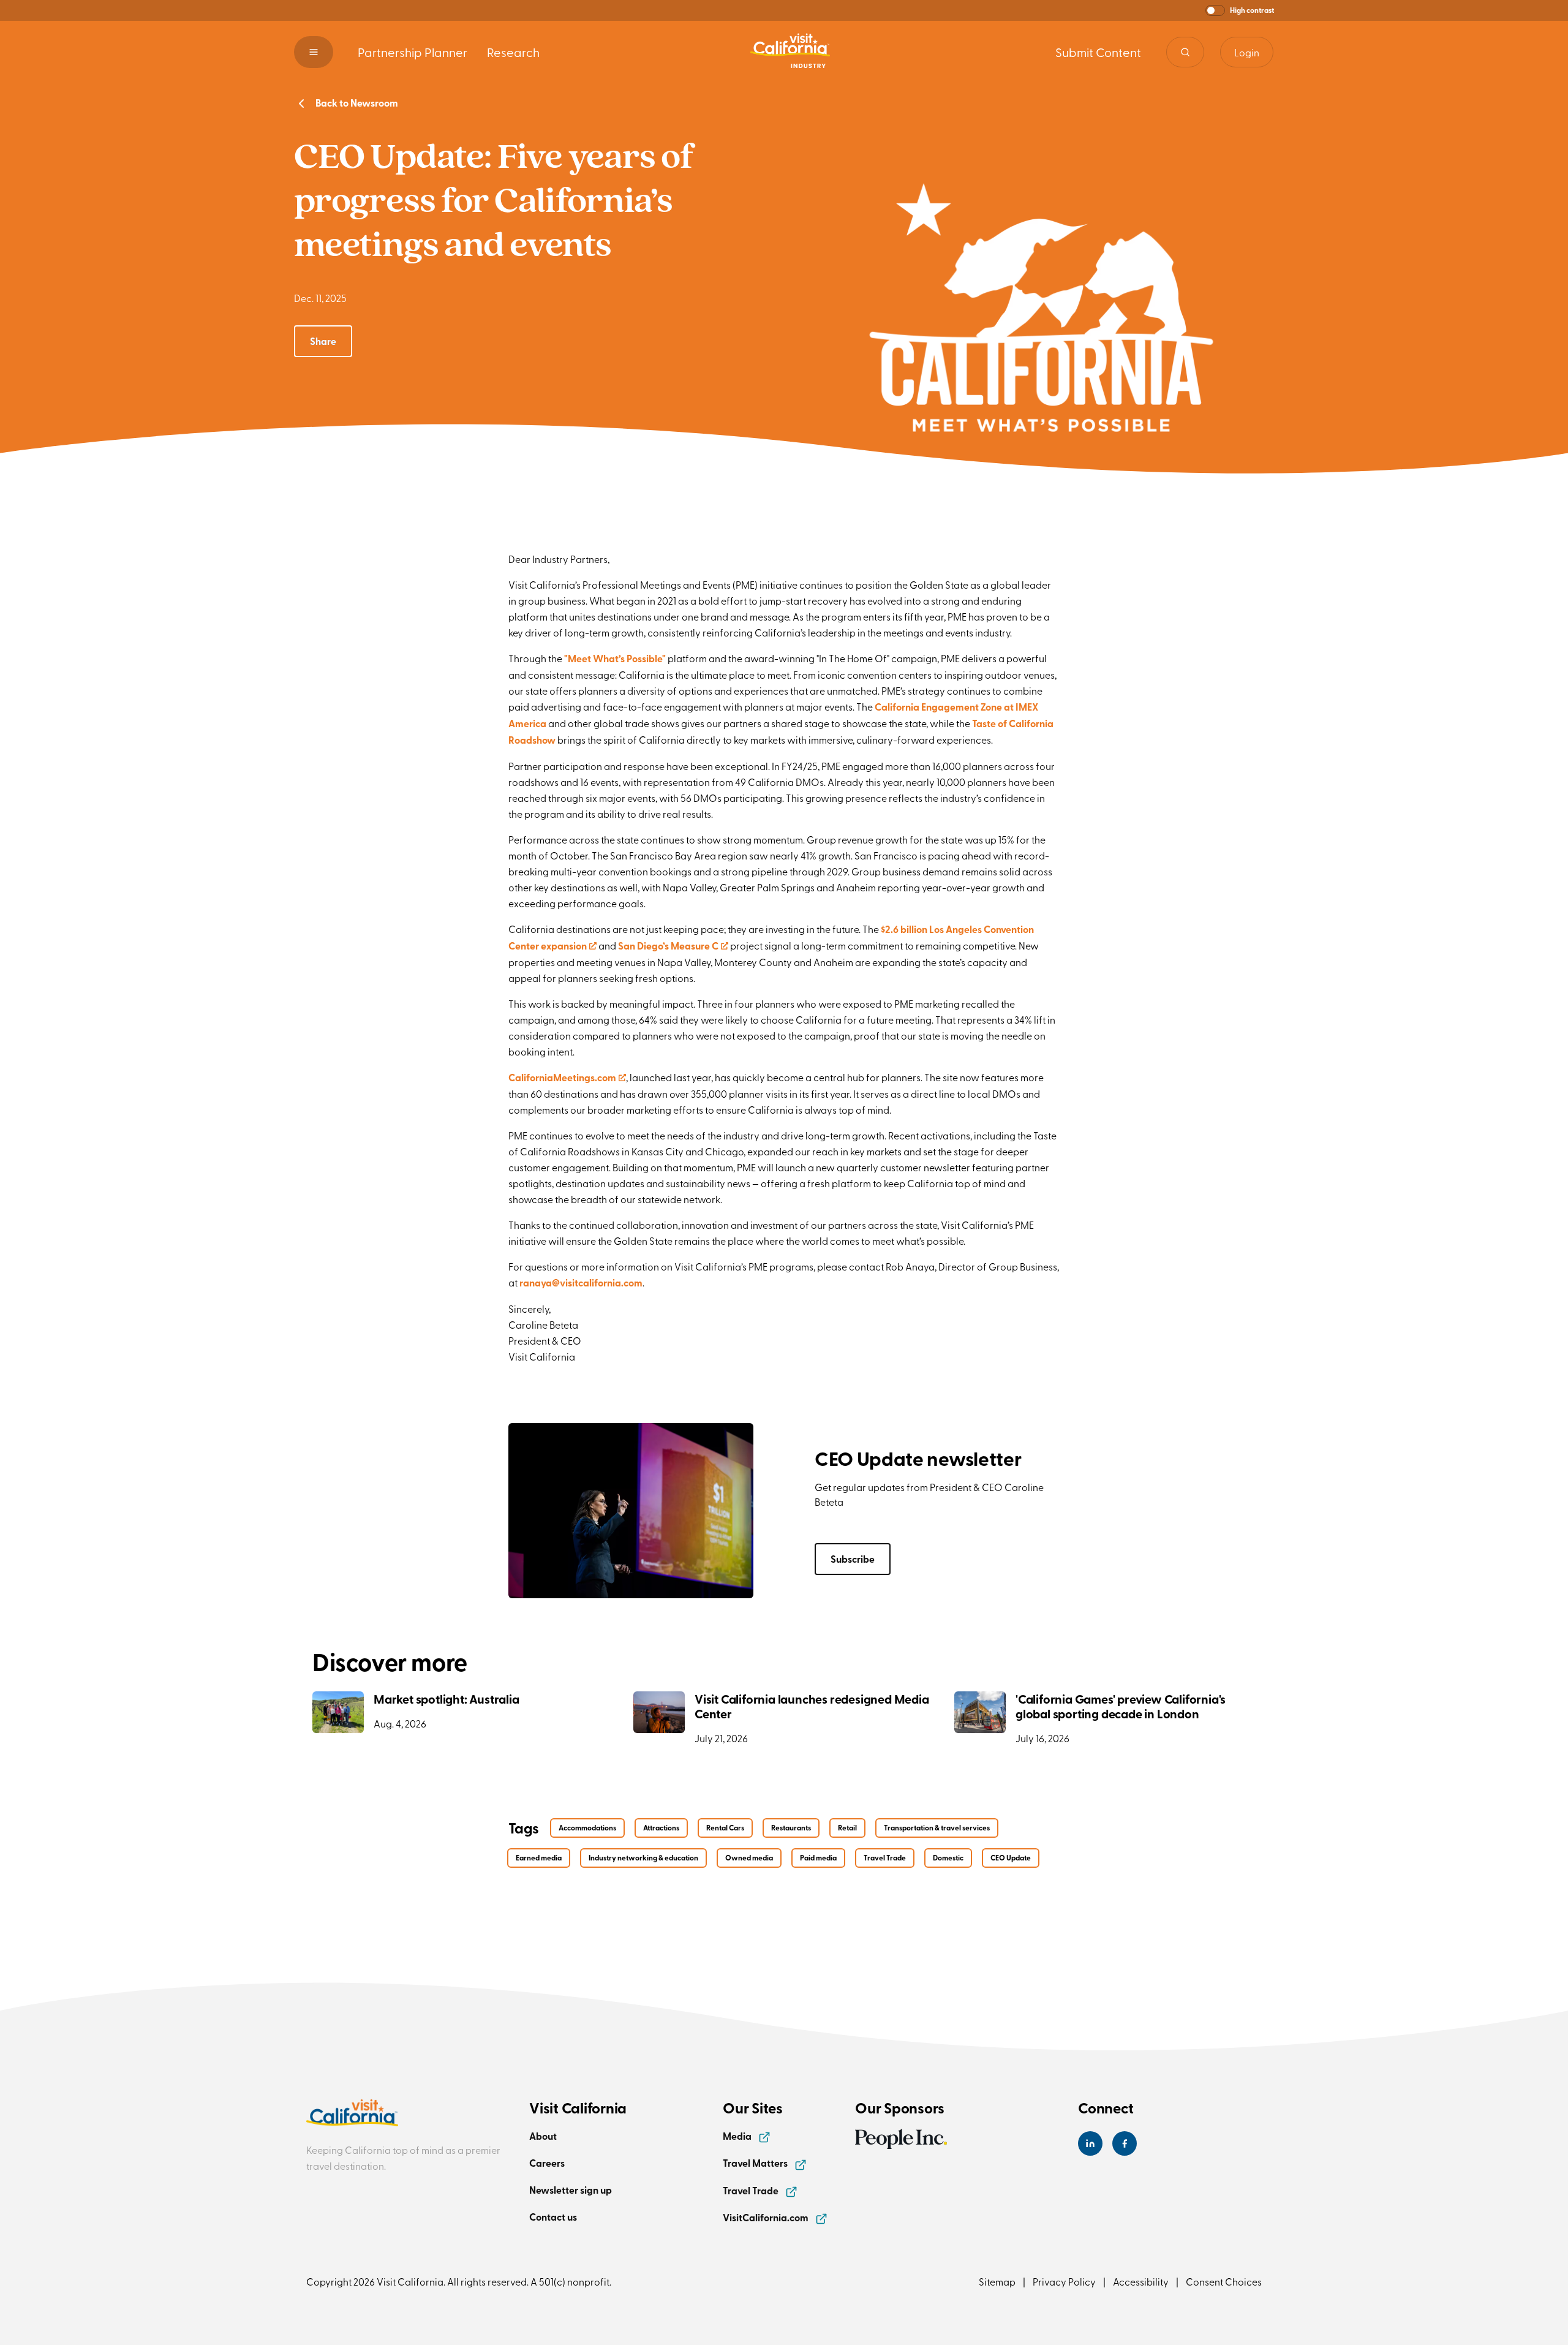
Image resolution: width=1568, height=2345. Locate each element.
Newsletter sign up (571, 2190)
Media (738, 2136)
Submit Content (1098, 52)
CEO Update (1011, 1858)
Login (1247, 52)
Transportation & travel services (937, 1828)
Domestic (948, 1858)
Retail (847, 1828)
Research (513, 52)
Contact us (553, 2217)
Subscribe (853, 1559)
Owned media (749, 1858)
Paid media (818, 1858)
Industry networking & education (643, 1858)
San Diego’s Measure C (673, 946)
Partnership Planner (413, 52)
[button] (1240, 10)
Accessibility (1141, 2281)
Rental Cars (725, 1828)
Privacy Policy (1064, 2281)
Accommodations (587, 1828)
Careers (547, 2163)
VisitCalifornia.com (767, 2217)
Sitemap (997, 2281)
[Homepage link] (790, 52)
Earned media (539, 1858)
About (543, 2136)
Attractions (661, 1828)
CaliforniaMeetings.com (567, 1077)
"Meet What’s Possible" (615, 658)
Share (323, 341)
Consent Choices (1224, 2281)
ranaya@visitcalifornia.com (581, 1282)
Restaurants (791, 1828)
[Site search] (1185, 52)
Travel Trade (885, 1858)
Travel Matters (756, 2163)
